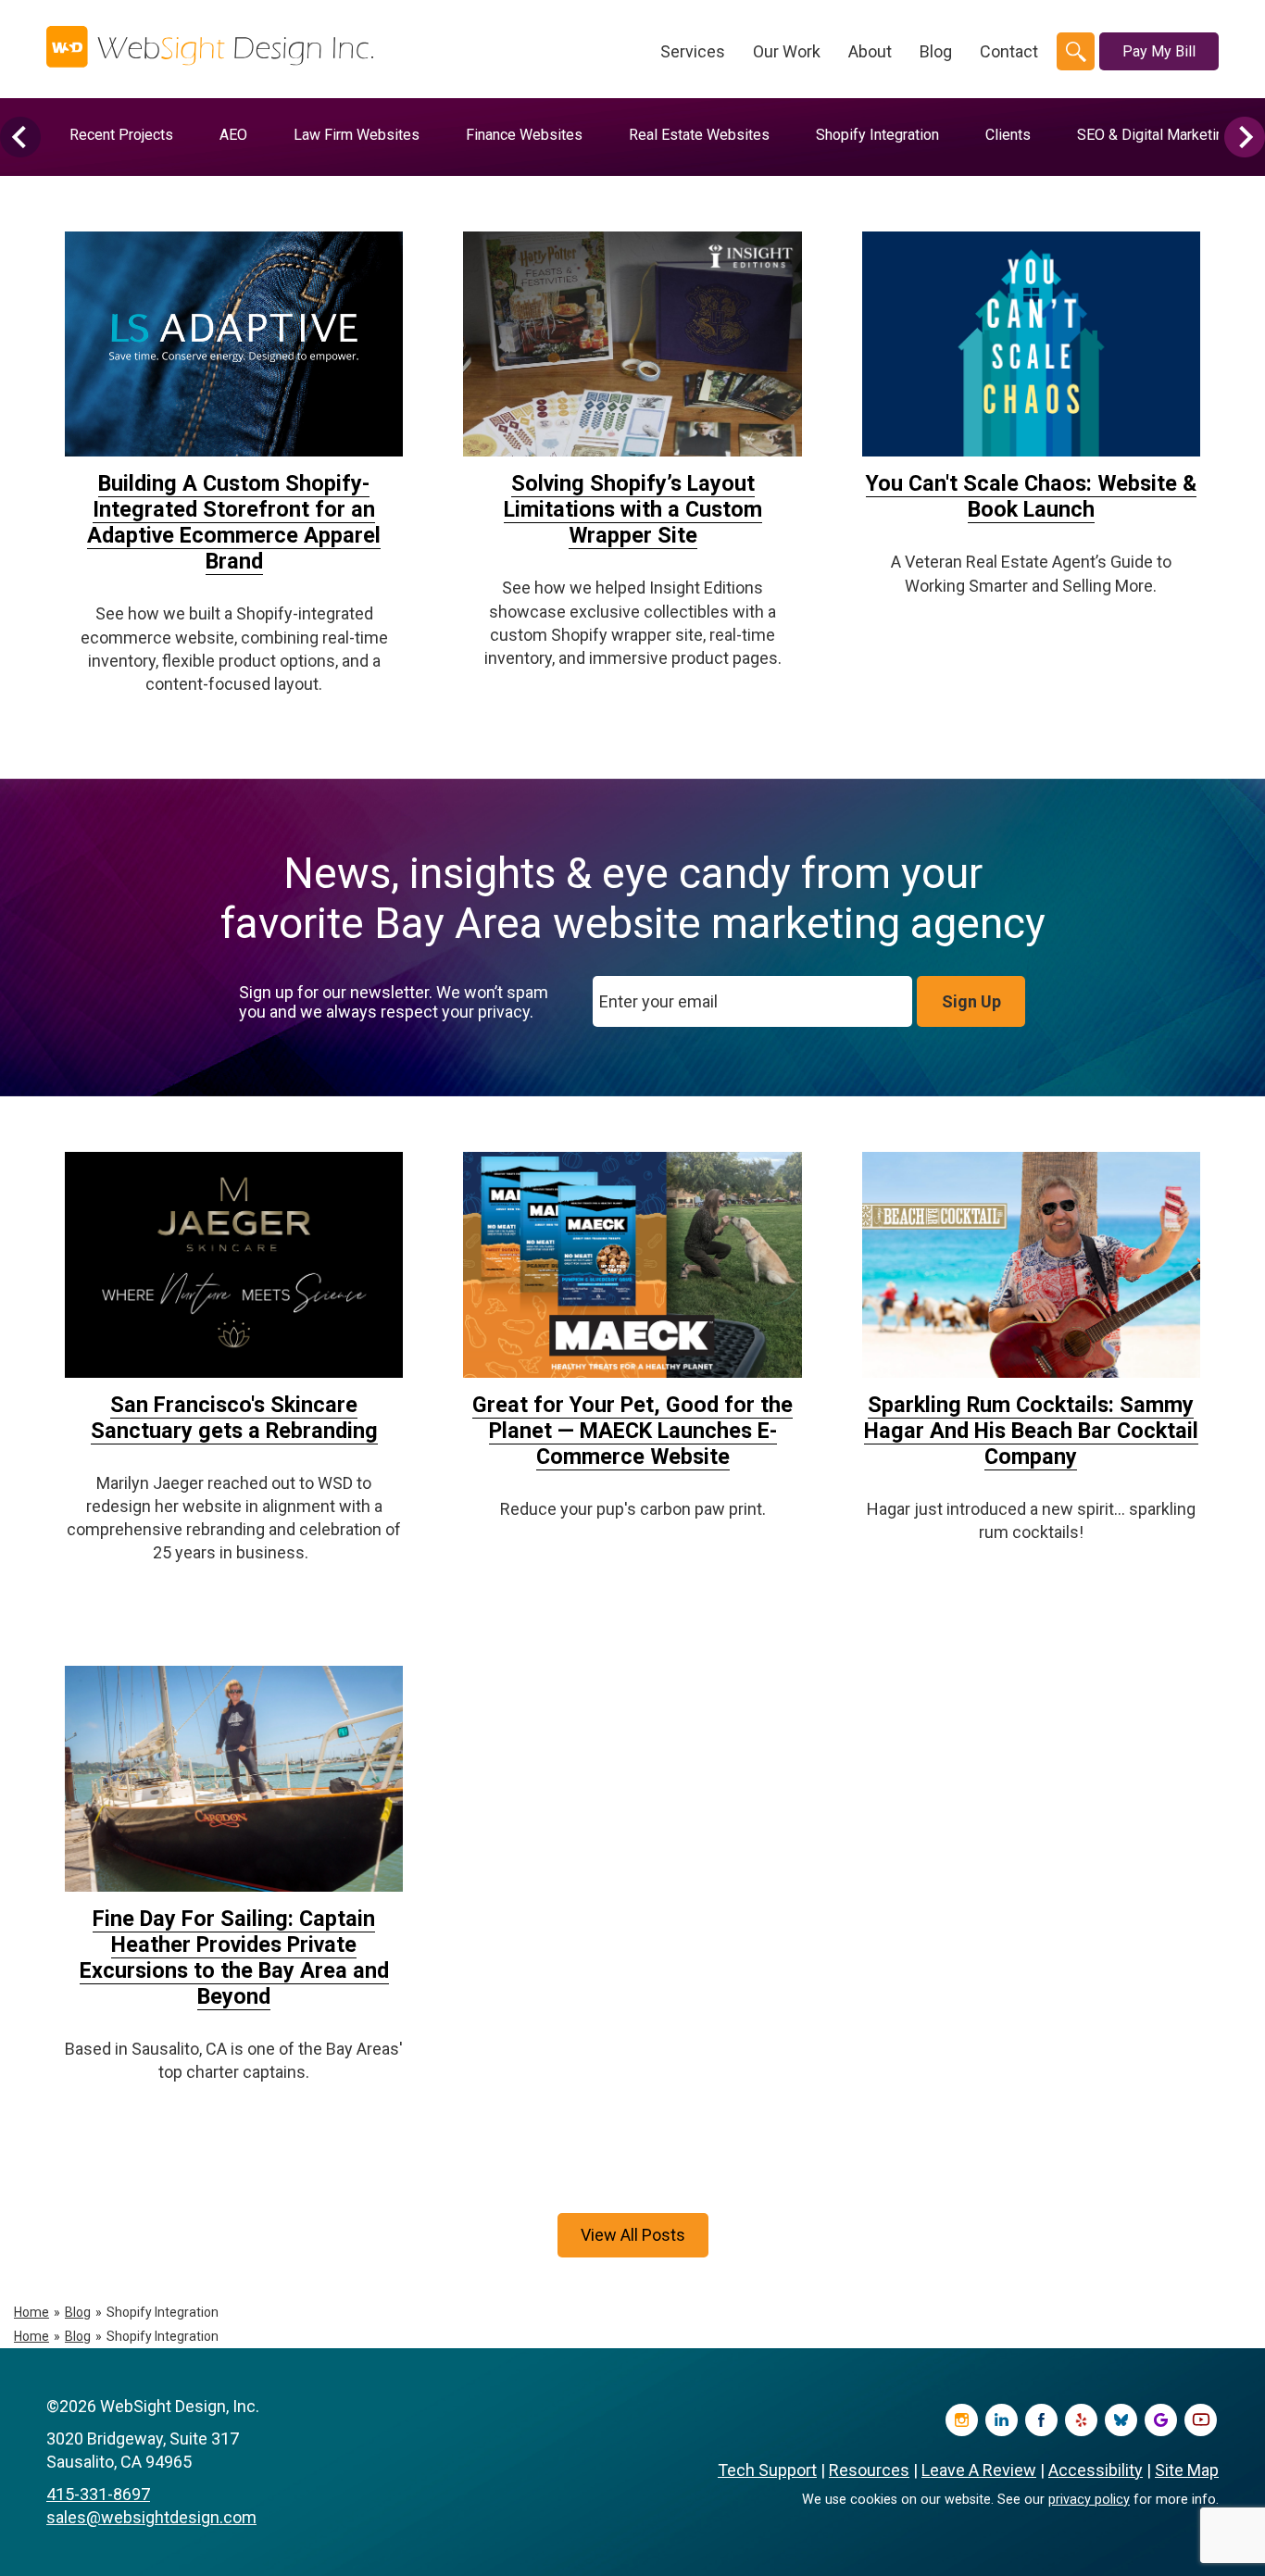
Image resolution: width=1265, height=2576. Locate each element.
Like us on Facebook (1041, 2420)
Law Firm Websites (357, 135)
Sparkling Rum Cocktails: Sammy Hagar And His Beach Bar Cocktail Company (1031, 1431)
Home (31, 2312)
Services (693, 51)
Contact (1009, 51)
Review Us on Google (1161, 2420)
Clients (1008, 135)
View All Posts (633, 2235)
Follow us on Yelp (1081, 2420)
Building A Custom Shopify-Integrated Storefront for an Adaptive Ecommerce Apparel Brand (234, 522)
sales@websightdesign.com (151, 2517)
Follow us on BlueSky (1121, 2420)
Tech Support (767, 2470)
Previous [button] (20, 137)
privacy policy (1089, 2500)
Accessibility (1096, 2470)
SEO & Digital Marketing (1154, 135)
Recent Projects (121, 135)
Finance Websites (524, 135)
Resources (869, 2470)
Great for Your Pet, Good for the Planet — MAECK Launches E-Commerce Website (632, 1431)
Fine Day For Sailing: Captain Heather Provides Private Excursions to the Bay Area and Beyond (234, 1957)
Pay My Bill (1159, 51)
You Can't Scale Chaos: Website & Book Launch (1031, 496)
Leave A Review (979, 2470)
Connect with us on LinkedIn (1002, 2420)
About (870, 51)
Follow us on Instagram (962, 2420)
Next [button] (1245, 137)
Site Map (1187, 2470)
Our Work (787, 51)
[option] (121, 135)
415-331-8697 (98, 2494)
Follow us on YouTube (1201, 2420)
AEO (233, 135)
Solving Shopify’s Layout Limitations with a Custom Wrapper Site (633, 509)
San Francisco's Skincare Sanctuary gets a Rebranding (234, 1418)
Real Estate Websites (699, 135)
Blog (936, 51)
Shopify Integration (877, 135)
